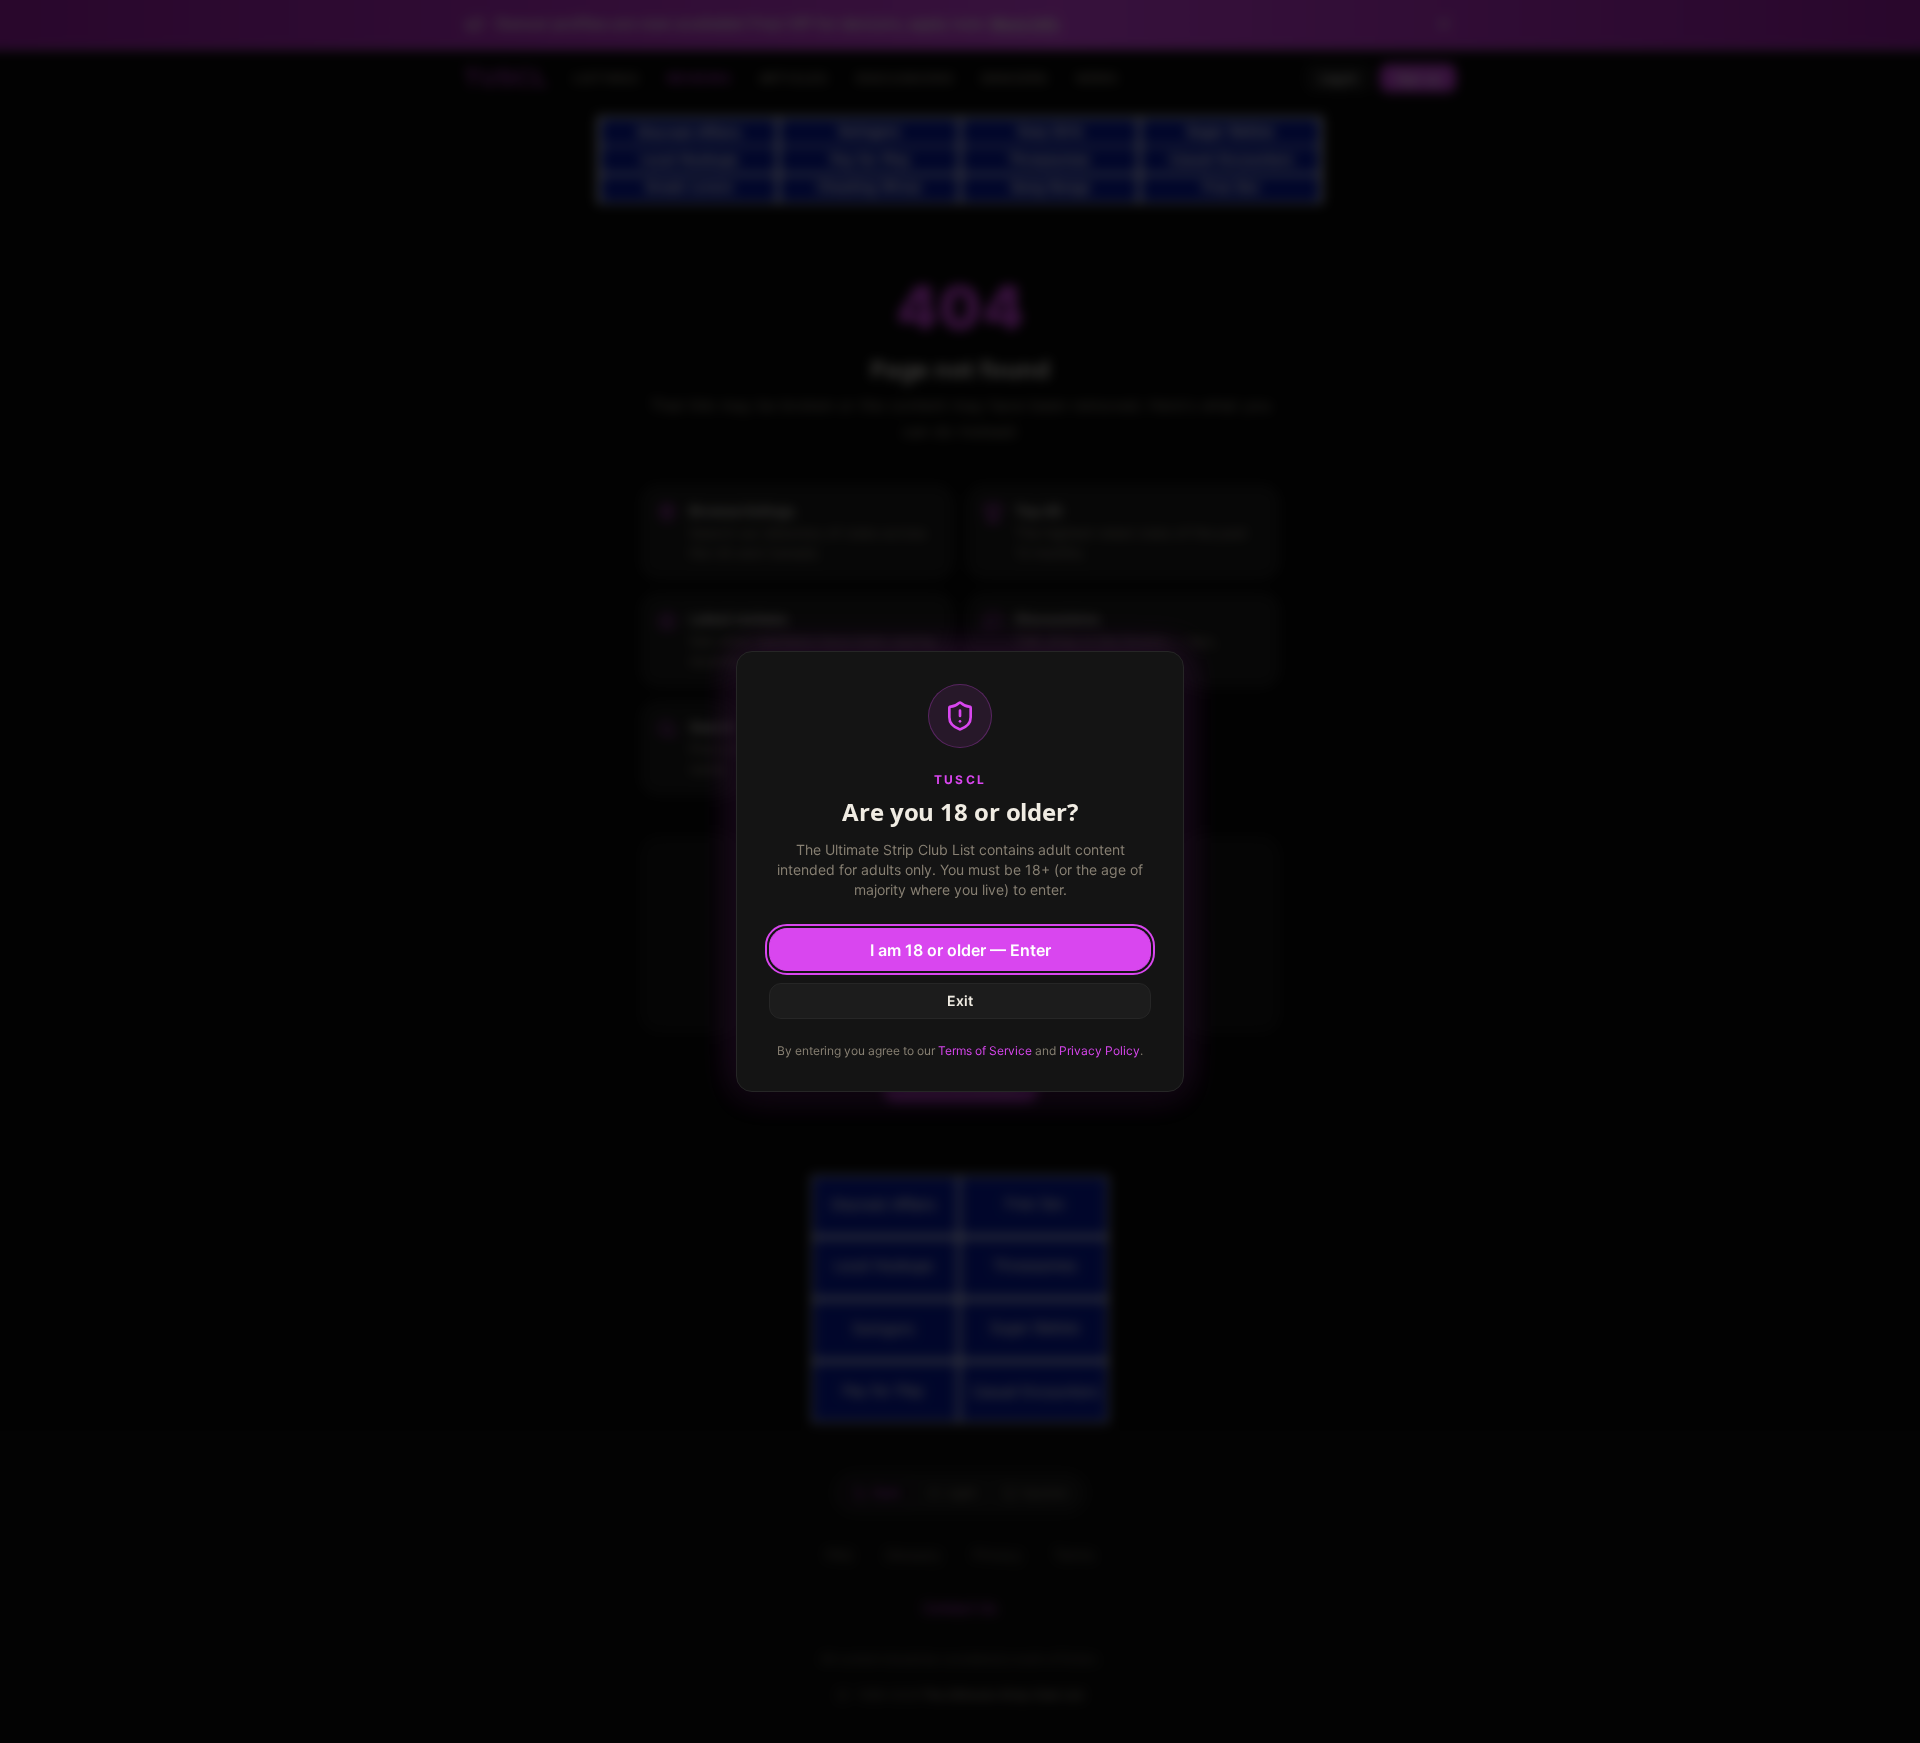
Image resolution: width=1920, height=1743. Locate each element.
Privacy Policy (1099, 1050)
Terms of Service (985, 1050)
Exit (960, 1000)
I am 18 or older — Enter (960, 950)
